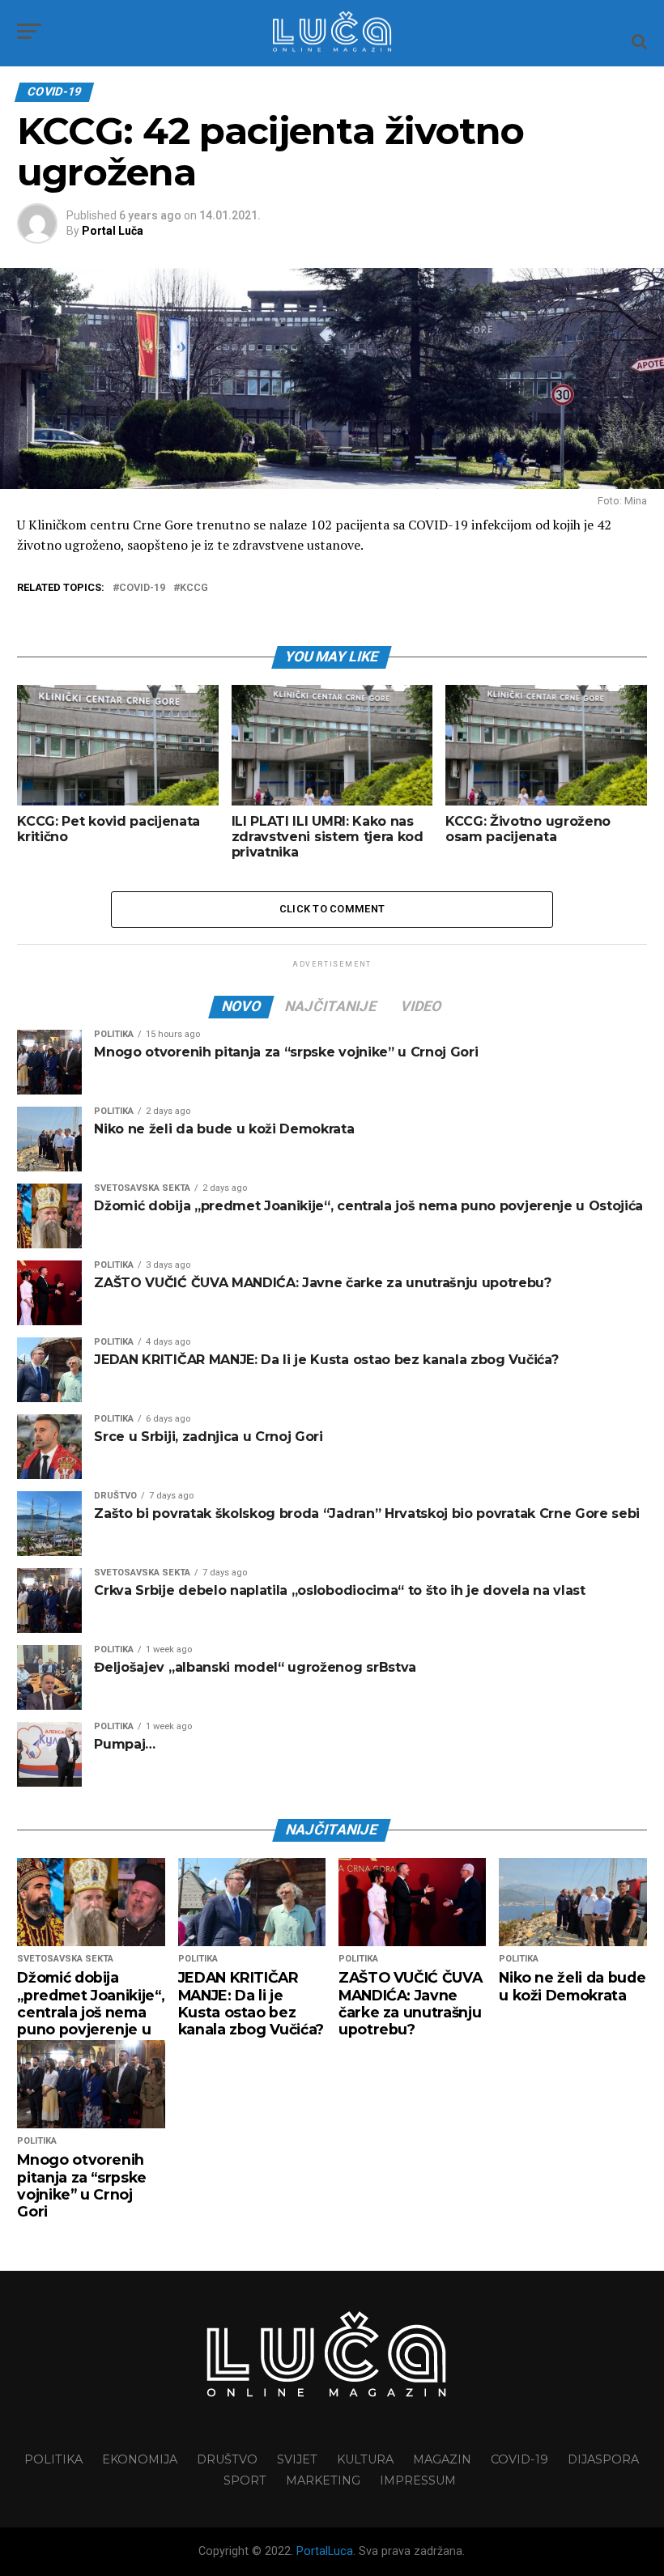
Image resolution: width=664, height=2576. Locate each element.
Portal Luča (113, 231)
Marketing (323, 2480)
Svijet (297, 2459)
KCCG (194, 588)
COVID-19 (142, 588)
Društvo (227, 2459)
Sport (245, 2480)
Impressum (418, 2480)
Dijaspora (603, 2459)
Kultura (365, 2459)
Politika (53, 2459)
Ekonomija (140, 2459)
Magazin (442, 2459)
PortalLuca (325, 2551)
